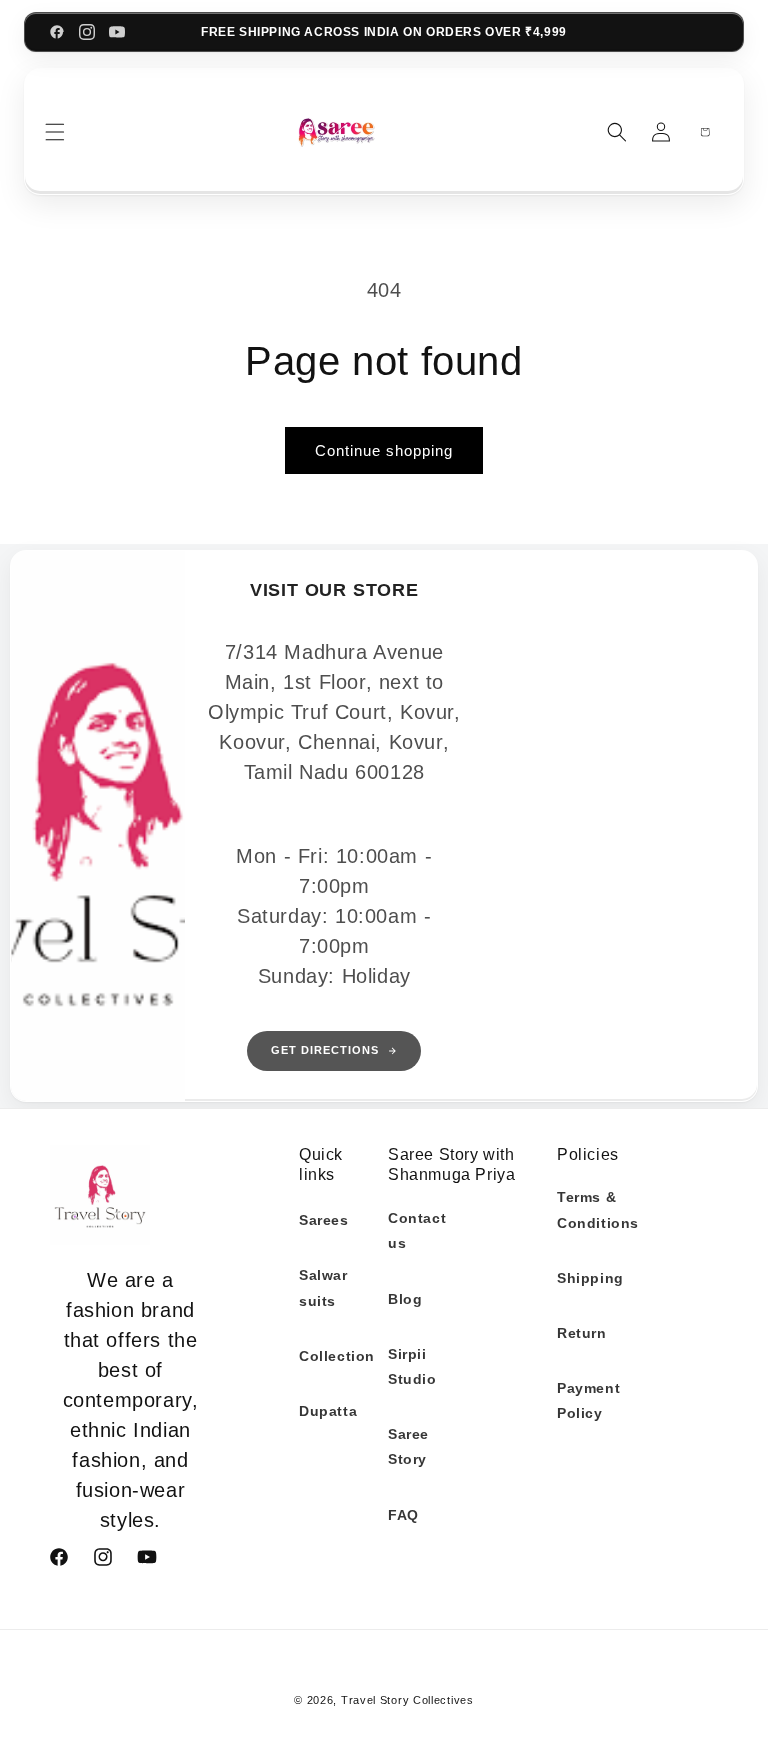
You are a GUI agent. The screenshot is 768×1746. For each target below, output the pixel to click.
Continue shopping (384, 450)
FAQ (403, 1515)
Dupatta (328, 1411)
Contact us (417, 1230)
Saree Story (408, 1446)
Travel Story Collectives (407, 1700)
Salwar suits (323, 1287)
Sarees (324, 1220)
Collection (337, 1356)
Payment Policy (588, 1400)
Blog (405, 1299)
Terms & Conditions (598, 1209)
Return (582, 1333)
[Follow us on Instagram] (87, 32)
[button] (55, 132)
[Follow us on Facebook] (57, 32)
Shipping (590, 1278)
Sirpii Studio (412, 1366)
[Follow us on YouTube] (117, 32)
